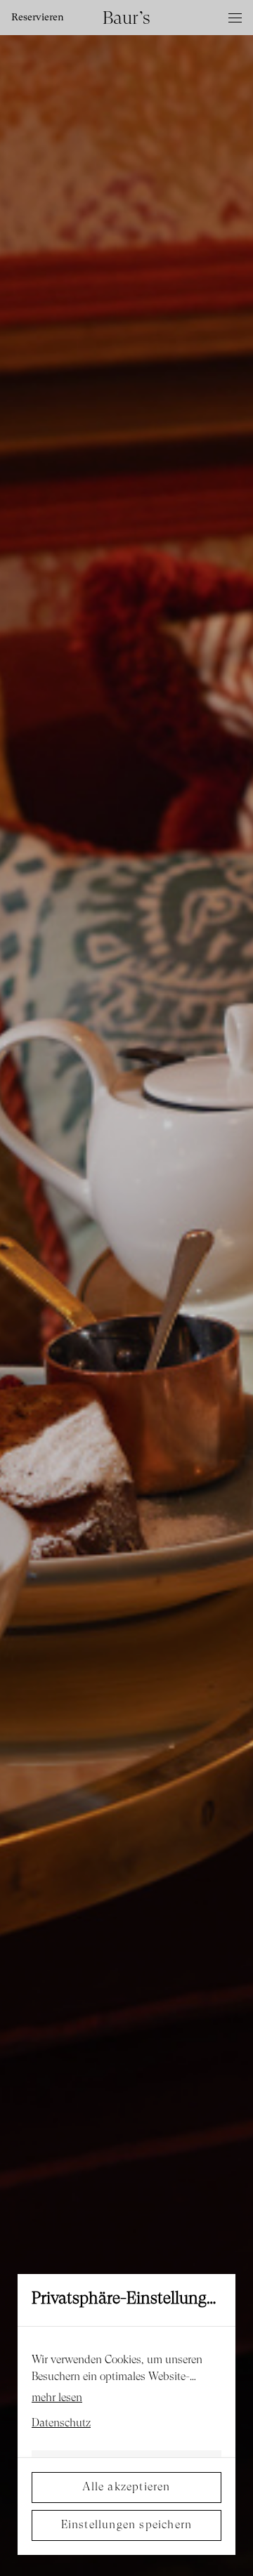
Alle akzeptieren (126, 2488)
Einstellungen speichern (127, 2525)
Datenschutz (61, 2424)
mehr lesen (57, 2398)
